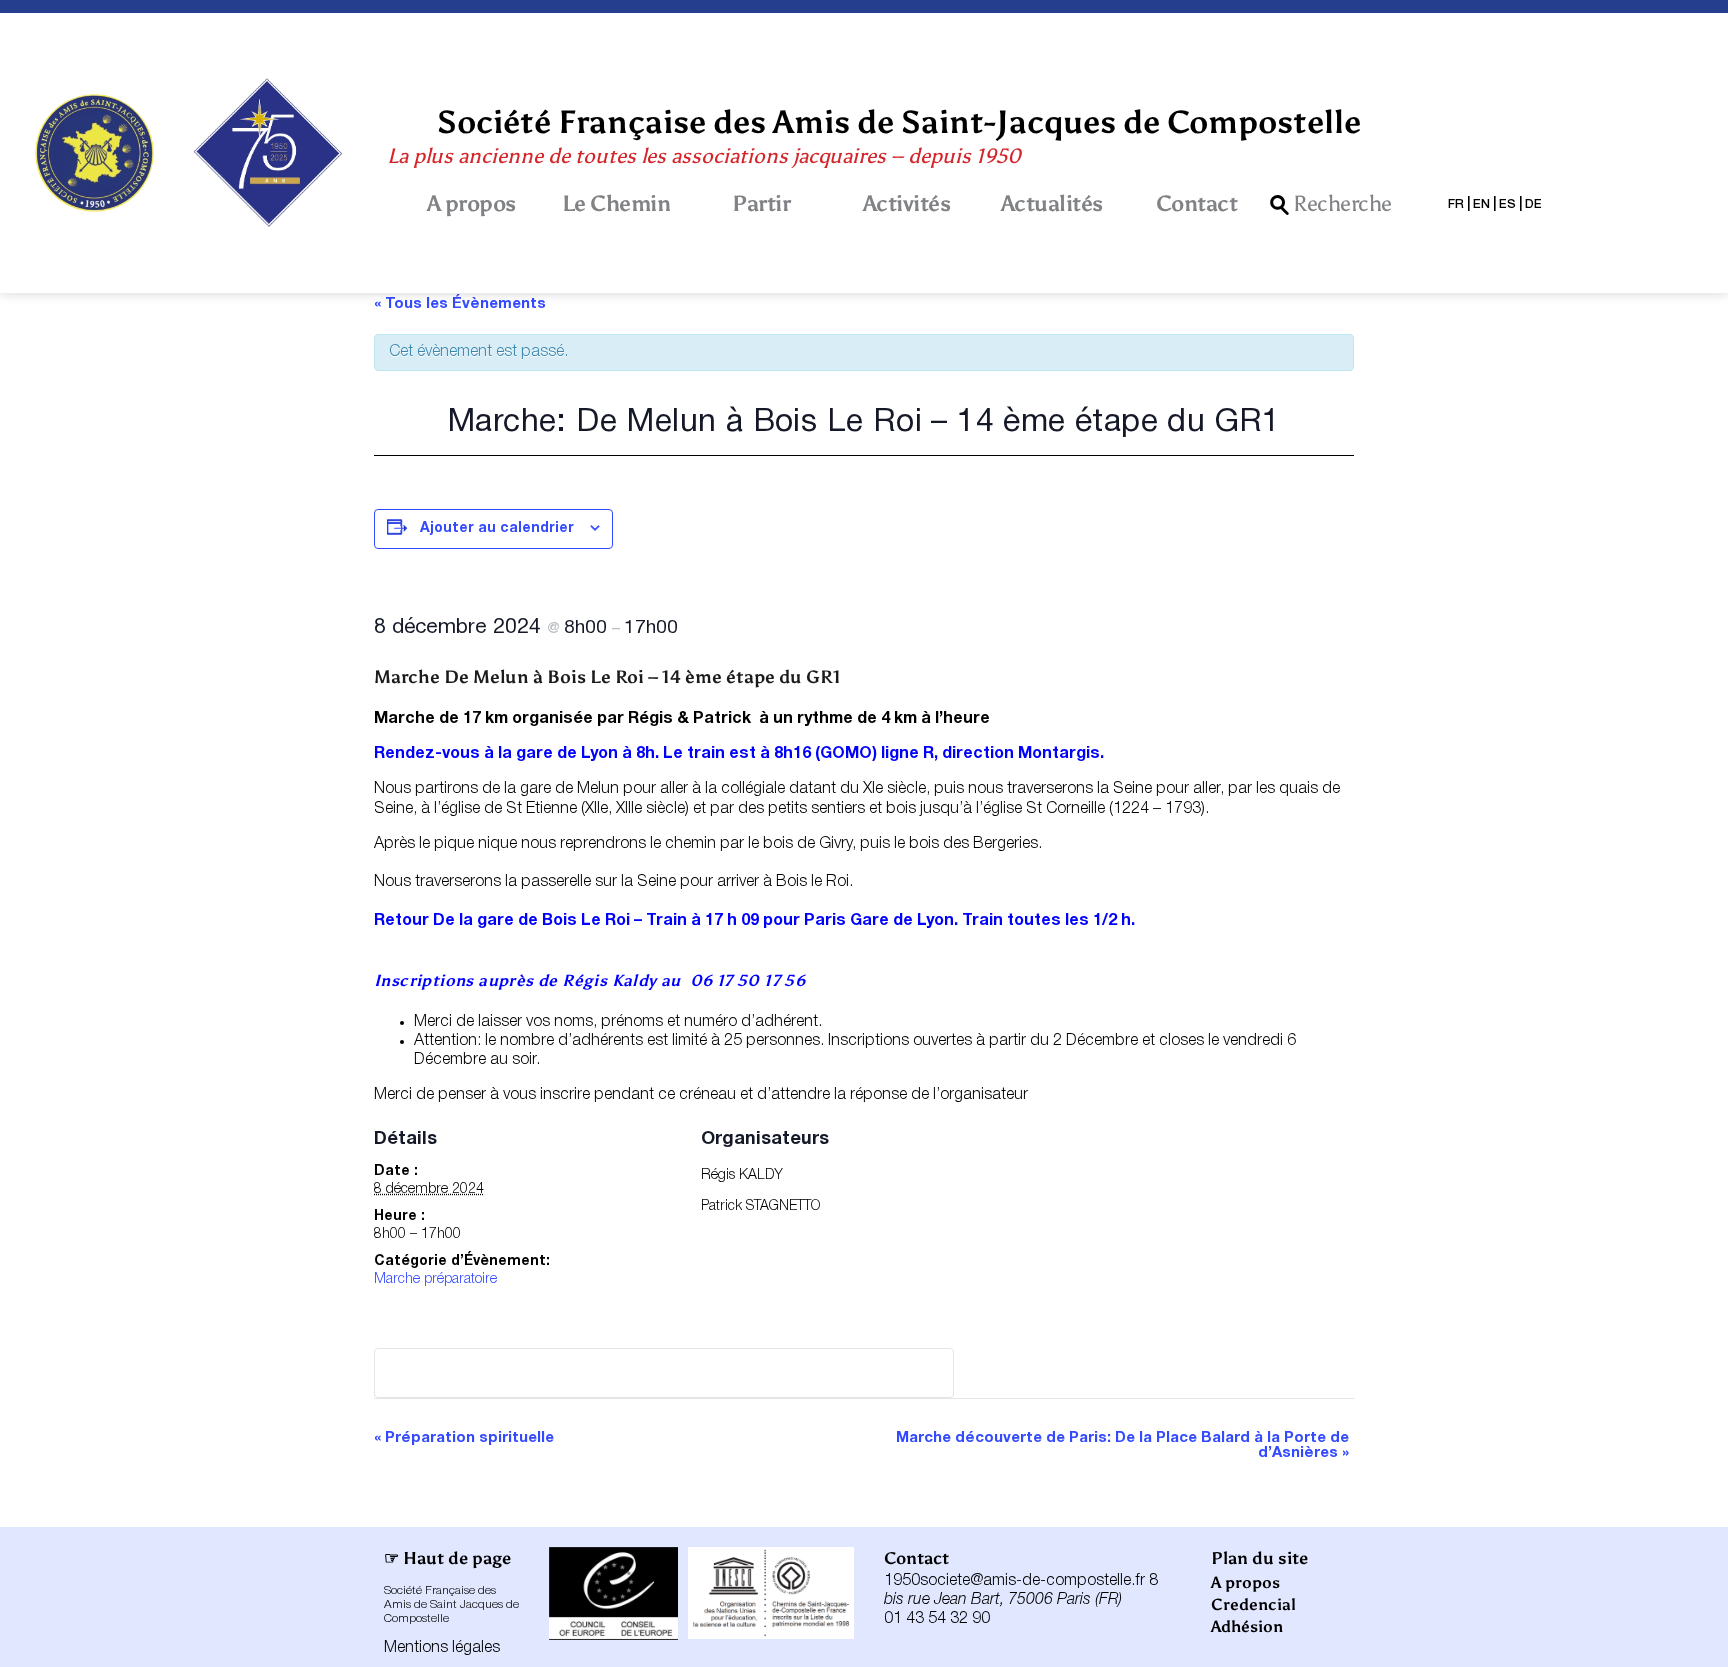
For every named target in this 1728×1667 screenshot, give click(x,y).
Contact (1197, 204)
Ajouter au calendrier (497, 528)
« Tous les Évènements (460, 304)
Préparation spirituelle (464, 1438)
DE (1533, 204)
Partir (761, 204)
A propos (471, 204)
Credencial (1253, 1604)
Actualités (1052, 204)
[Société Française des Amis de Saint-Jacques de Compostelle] (94, 153)
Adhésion (1247, 1626)
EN (1481, 204)
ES (1507, 204)
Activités (907, 204)
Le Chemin (616, 204)
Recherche (1342, 205)
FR (1456, 204)
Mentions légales (442, 1648)
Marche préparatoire (435, 1279)
